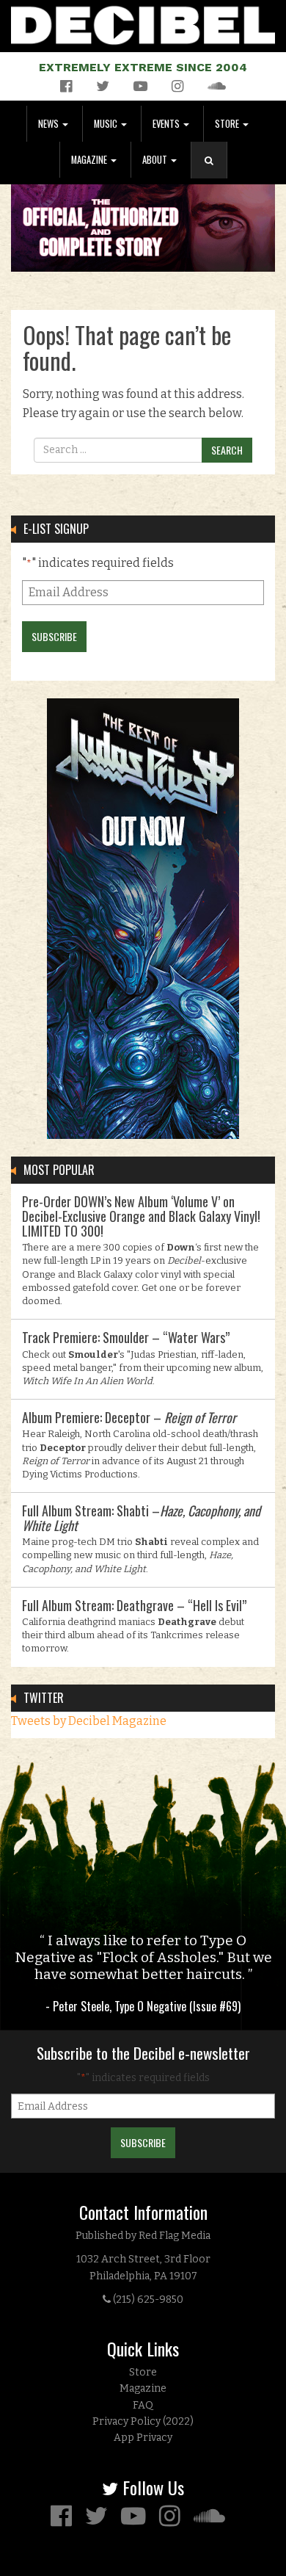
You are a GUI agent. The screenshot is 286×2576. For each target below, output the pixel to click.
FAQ (143, 2405)
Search (215, 175)
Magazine (90, 160)
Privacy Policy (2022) (143, 2421)
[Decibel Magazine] (143, 22)
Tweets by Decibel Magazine (89, 1721)
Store (228, 124)
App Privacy (143, 2438)
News (49, 124)
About (156, 160)
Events (167, 124)
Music (107, 124)
